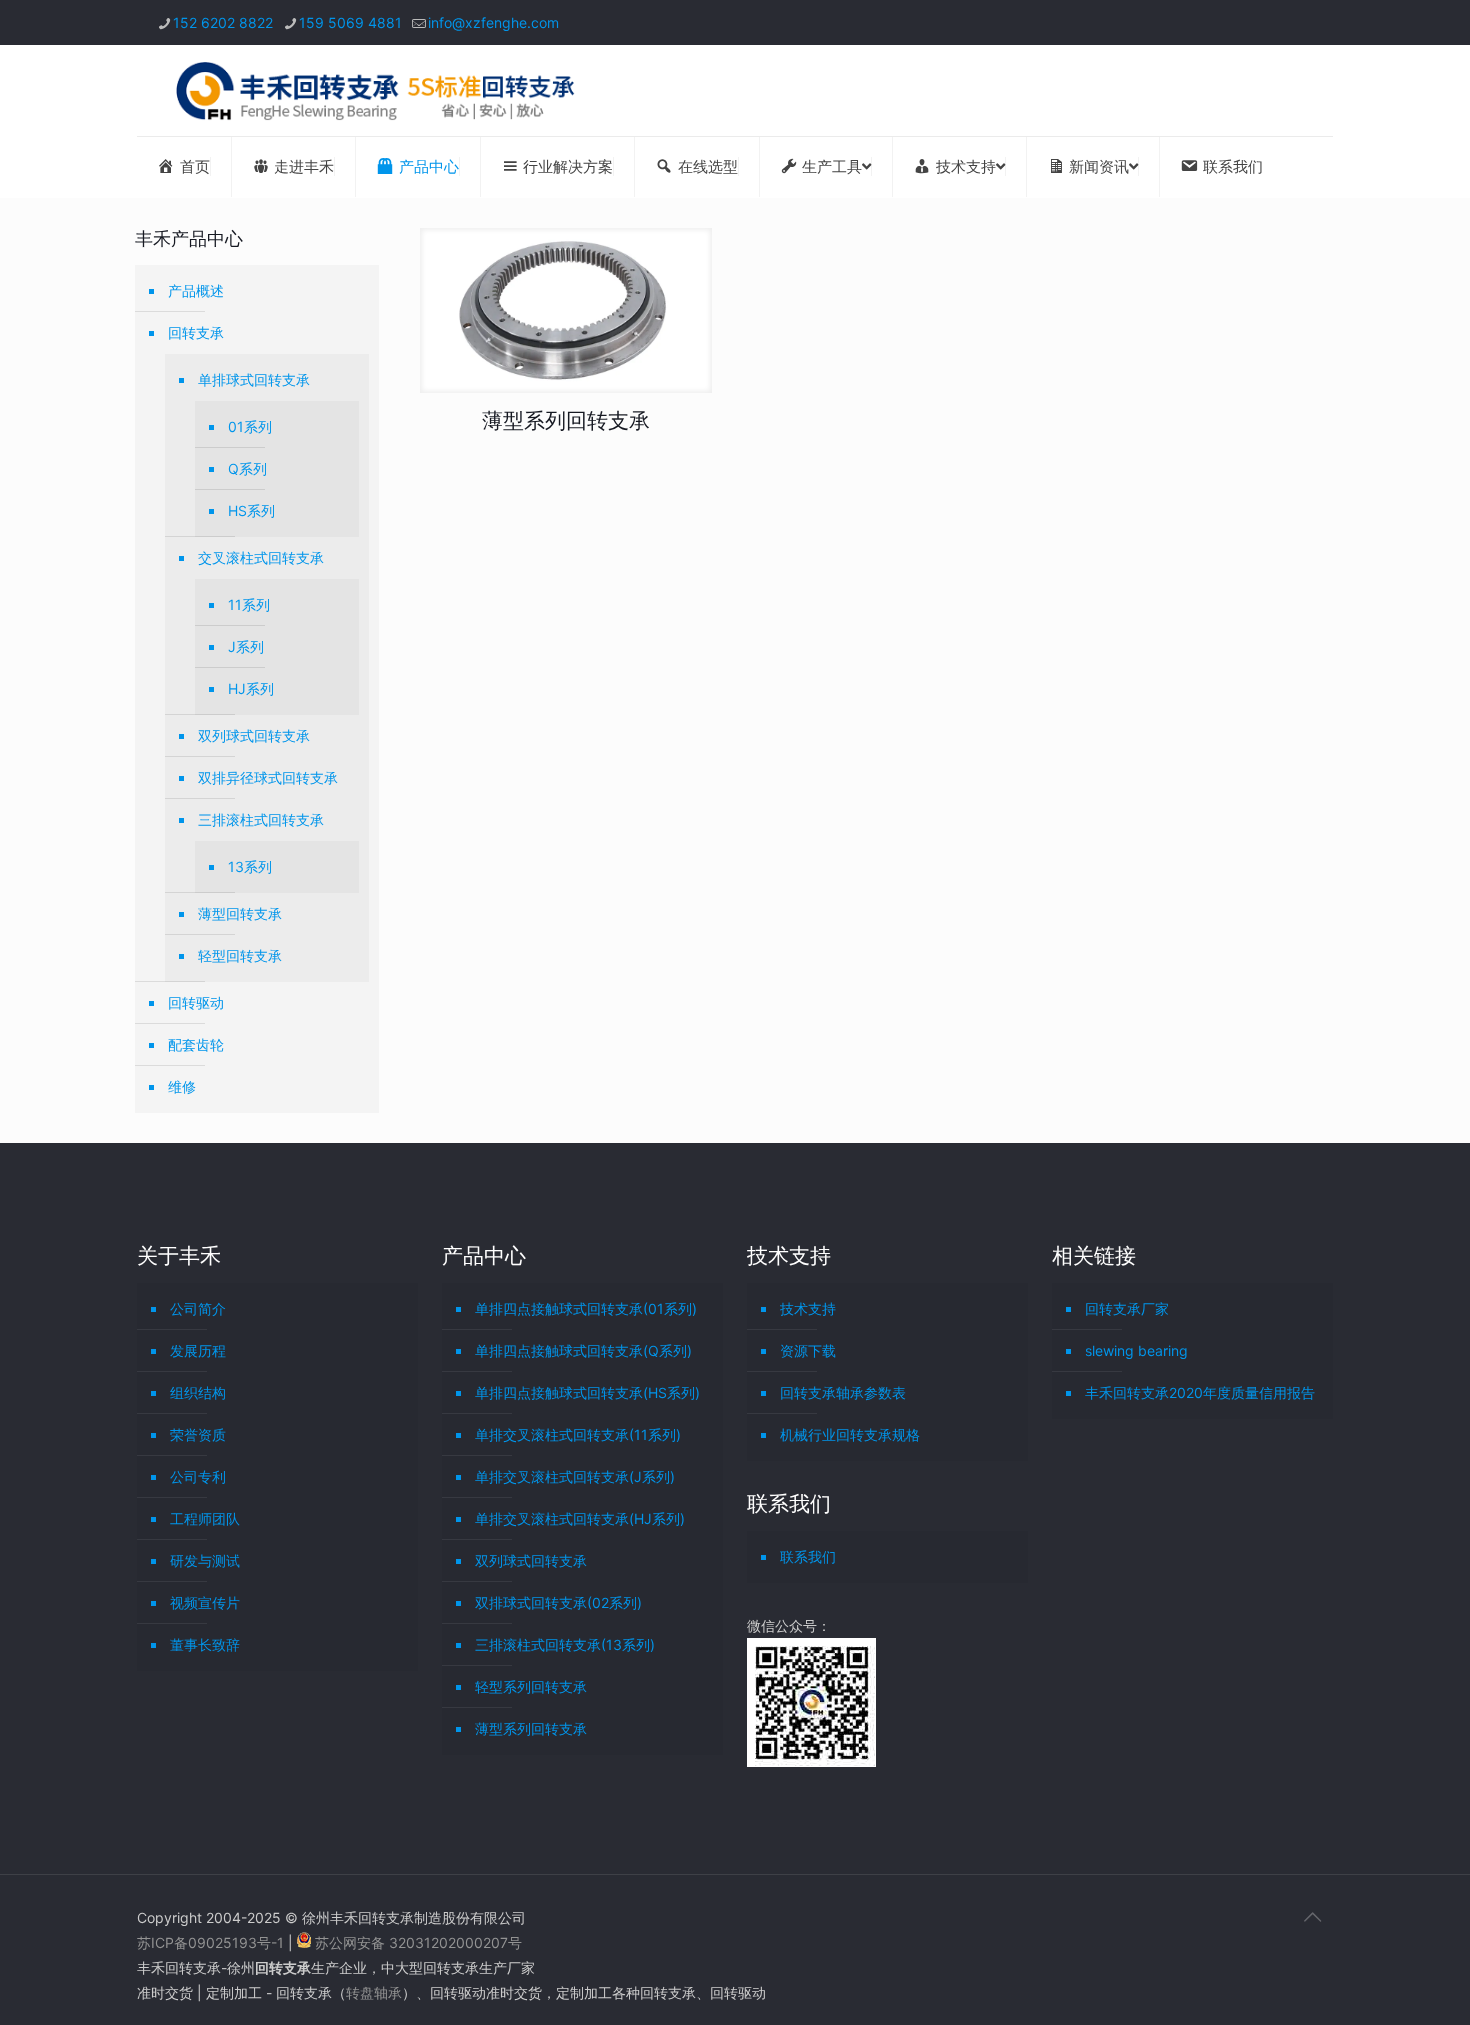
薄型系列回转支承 (566, 420)
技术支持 (808, 1308)
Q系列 (247, 468)
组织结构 (198, 1392)
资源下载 (808, 1350)
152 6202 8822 (223, 22)
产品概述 (196, 290)
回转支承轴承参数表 (843, 1392)
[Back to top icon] (1312, 1917)
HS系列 (251, 510)
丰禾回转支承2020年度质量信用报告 (1200, 1392)
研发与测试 (205, 1560)
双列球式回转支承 (254, 735)
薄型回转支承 (240, 913)
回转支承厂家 (1127, 1308)
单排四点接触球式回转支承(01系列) (586, 1308)
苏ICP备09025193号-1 (212, 1942)
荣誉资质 (198, 1434)
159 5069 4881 (350, 22)
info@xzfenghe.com (493, 22)
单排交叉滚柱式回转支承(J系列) (575, 1476)
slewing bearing (1136, 1350)
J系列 (246, 646)
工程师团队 (205, 1518)
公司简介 (198, 1308)
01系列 (250, 426)
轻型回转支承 (240, 955)
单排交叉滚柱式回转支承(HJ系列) (580, 1518)
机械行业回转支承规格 (850, 1434)
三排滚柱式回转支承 (261, 819)
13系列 (250, 866)
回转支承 (196, 332)
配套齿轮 (196, 1044)
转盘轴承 (374, 1992)
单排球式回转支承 (254, 379)
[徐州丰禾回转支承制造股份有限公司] (374, 90)
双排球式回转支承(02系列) (558, 1602)
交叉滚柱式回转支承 (261, 557)
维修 (182, 1086)
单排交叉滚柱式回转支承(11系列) (578, 1434)
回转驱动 (196, 1002)
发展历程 (198, 1350)
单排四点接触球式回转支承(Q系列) (583, 1350)
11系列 (249, 604)
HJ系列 (251, 688)
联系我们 (808, 1556)
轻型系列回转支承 (531, 1686)
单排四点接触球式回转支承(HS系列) (587, 1392)
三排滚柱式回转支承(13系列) (565, 1644)
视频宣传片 (205, 1602)
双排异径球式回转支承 (268, 777)
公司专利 (198, 1476)
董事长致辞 (205, 1644)
